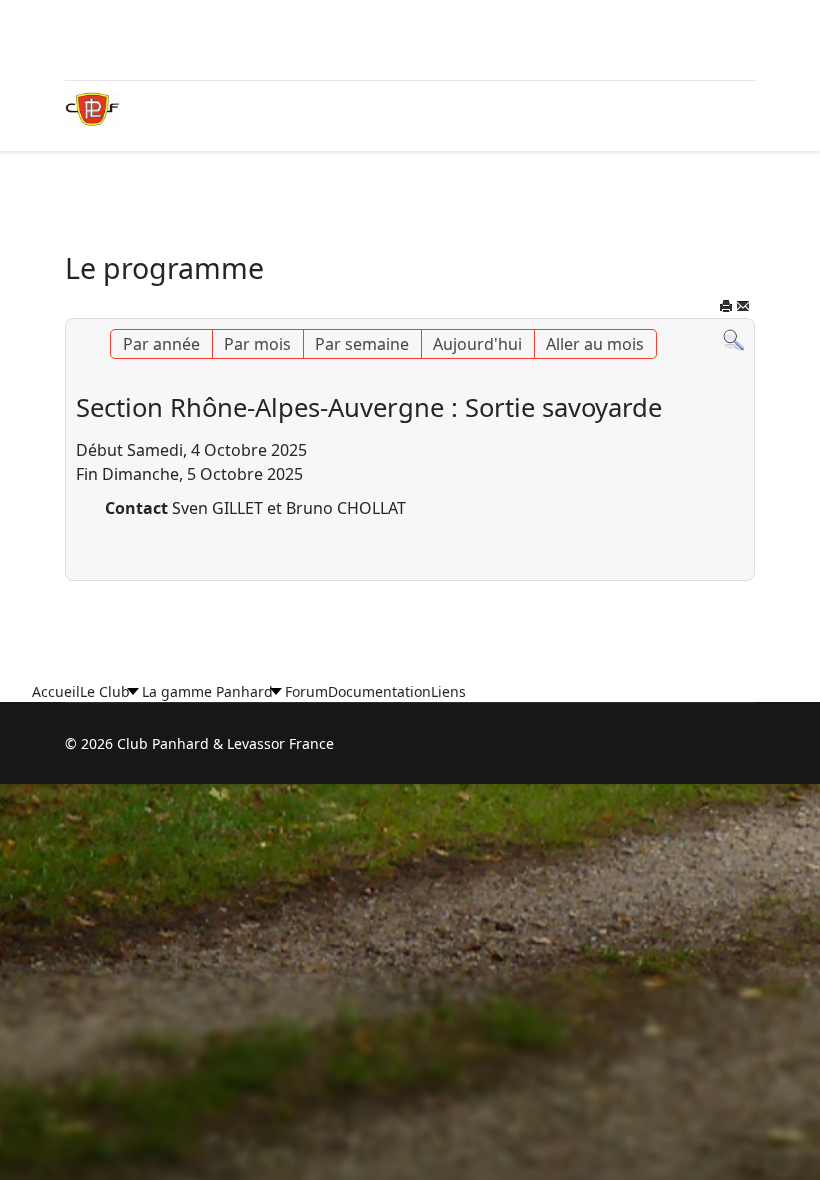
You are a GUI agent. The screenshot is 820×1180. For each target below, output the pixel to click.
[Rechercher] (733, 340)
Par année (161, 344)
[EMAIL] (743, 309)
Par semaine (362, 344)
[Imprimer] (726, 309)
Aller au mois (595, 344)
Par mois (257, 344)
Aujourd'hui (477, 344)
